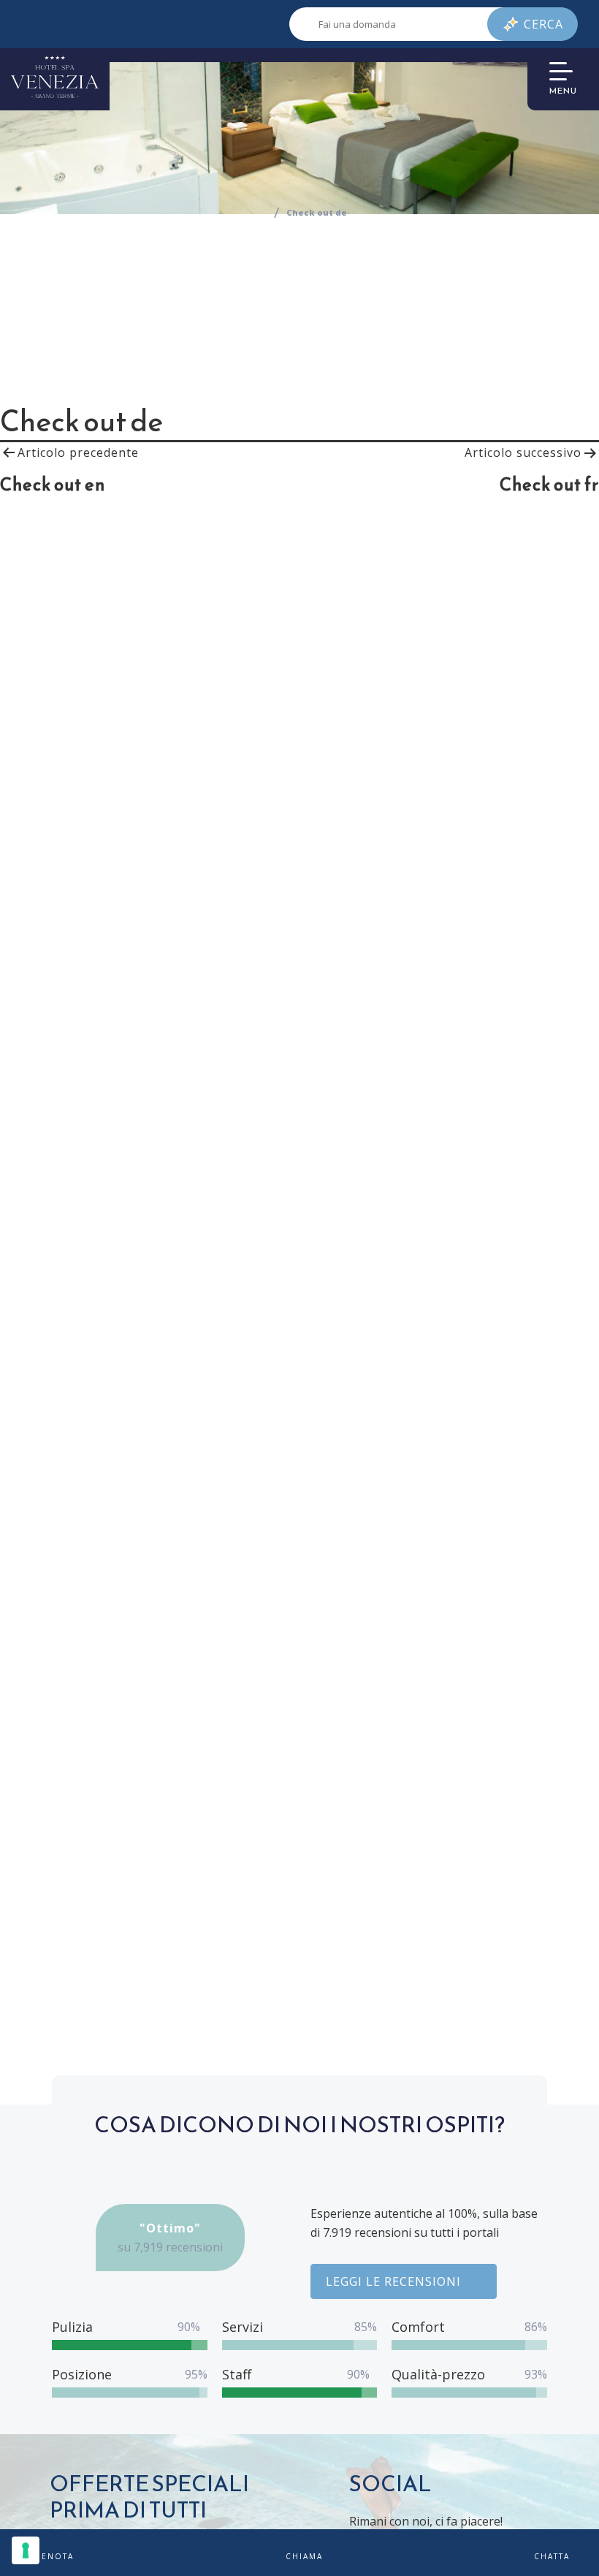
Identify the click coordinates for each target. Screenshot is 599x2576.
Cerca (543, 24)
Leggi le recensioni (393, 2281)
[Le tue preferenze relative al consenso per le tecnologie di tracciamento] (26, 2550)
